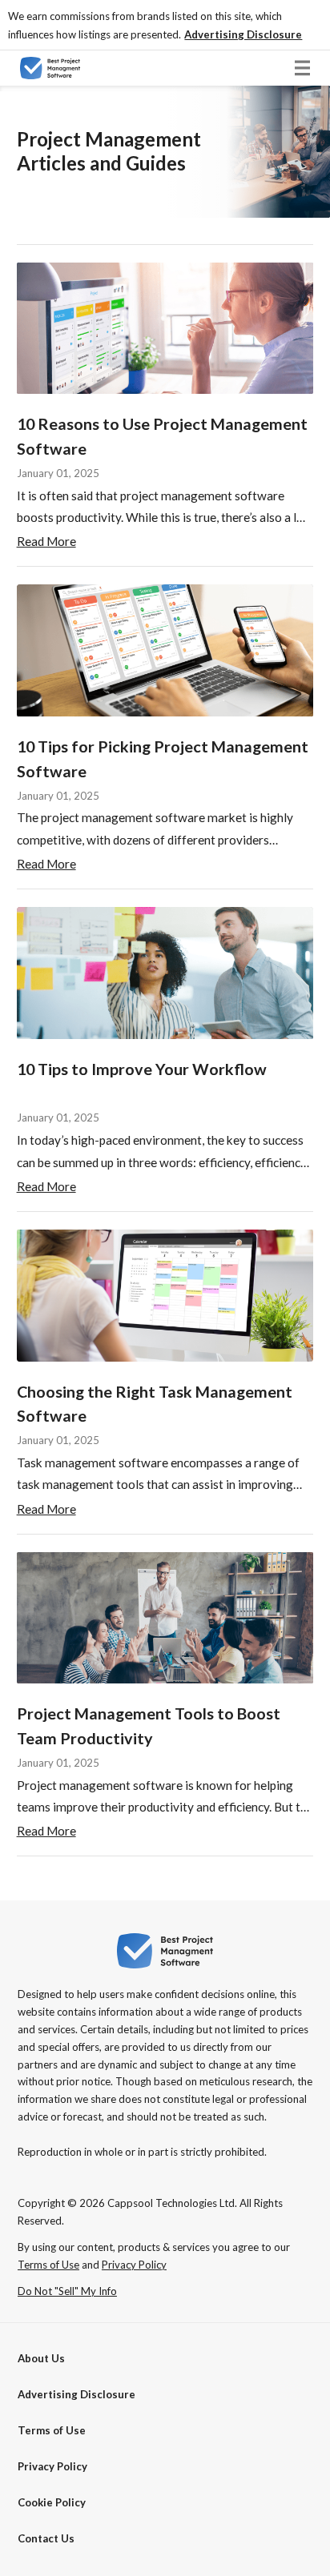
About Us (41, 2358)
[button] (243, 34)
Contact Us (46, 2538)
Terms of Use (52, 2430)
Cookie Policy (52, 2502)
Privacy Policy (52, 2466)
